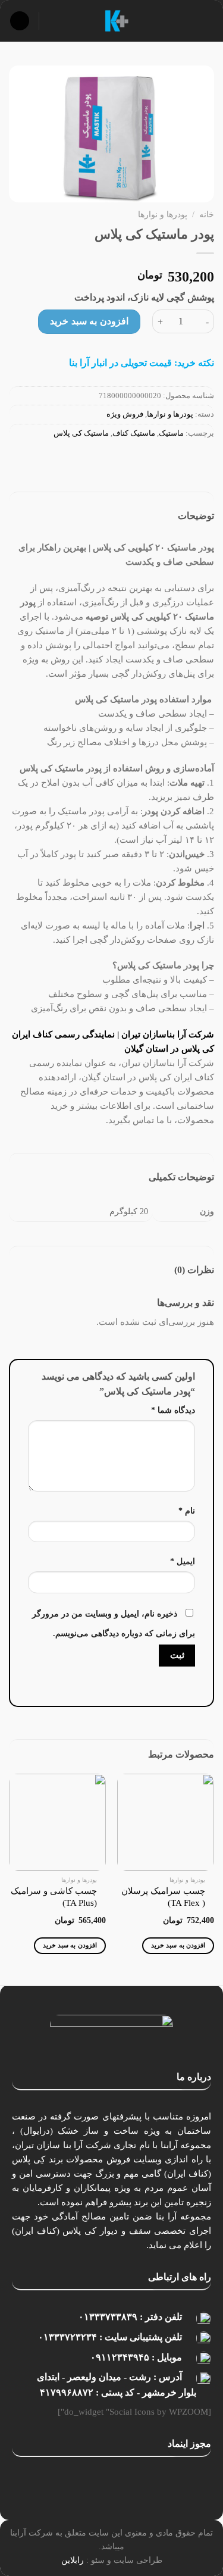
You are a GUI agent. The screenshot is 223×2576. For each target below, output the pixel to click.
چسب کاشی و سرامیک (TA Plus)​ (54, 1897)
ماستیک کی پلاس (81, 433)
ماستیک (171, 433)
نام (187, 1511)
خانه (207, 215)
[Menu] (207, 21)
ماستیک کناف (134, 433)
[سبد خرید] (20, 21)
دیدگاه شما (173, 1410)
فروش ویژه (125, 414)
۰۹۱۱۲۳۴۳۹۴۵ (120, 2357)
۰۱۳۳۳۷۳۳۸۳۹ (108, 2317)
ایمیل (183, 1561)
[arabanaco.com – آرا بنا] (117, 21)
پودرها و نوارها (163, 215)
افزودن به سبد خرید (89, 321)
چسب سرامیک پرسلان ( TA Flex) (163, 1897)
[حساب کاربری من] (54, 21)
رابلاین (73, 2560)
